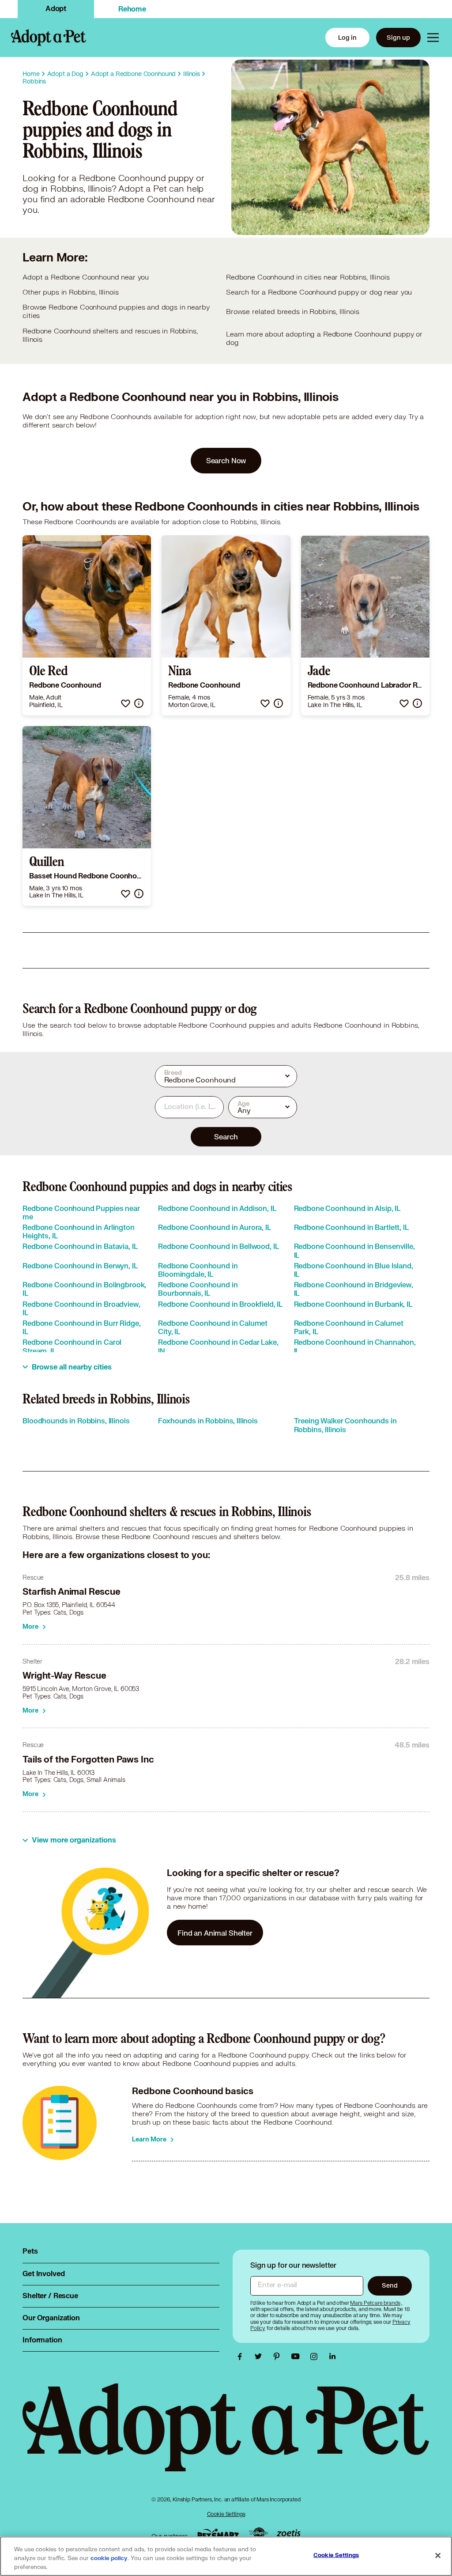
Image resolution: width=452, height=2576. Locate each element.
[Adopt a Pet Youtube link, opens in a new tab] (298, 2357)
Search (226, 1137)
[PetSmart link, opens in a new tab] (218, 2534)
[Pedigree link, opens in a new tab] (258, 2534)
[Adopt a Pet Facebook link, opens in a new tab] (242, 2357)
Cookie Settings (226, 2514)
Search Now (226, 460)
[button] (126, 703)
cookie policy (109, 2558)
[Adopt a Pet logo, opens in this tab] (226, 2436)
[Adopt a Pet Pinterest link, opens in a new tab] (279, 2357)
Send (390, 2285)
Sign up (398, 37)
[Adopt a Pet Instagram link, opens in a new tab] (316, 2357)
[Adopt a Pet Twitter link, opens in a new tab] (260, 2357)
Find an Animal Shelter (215, 1933)
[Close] (438, 2556)
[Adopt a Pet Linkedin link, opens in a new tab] (332, 2357)
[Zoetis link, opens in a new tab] (289, 2534)
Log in (347, 37)
